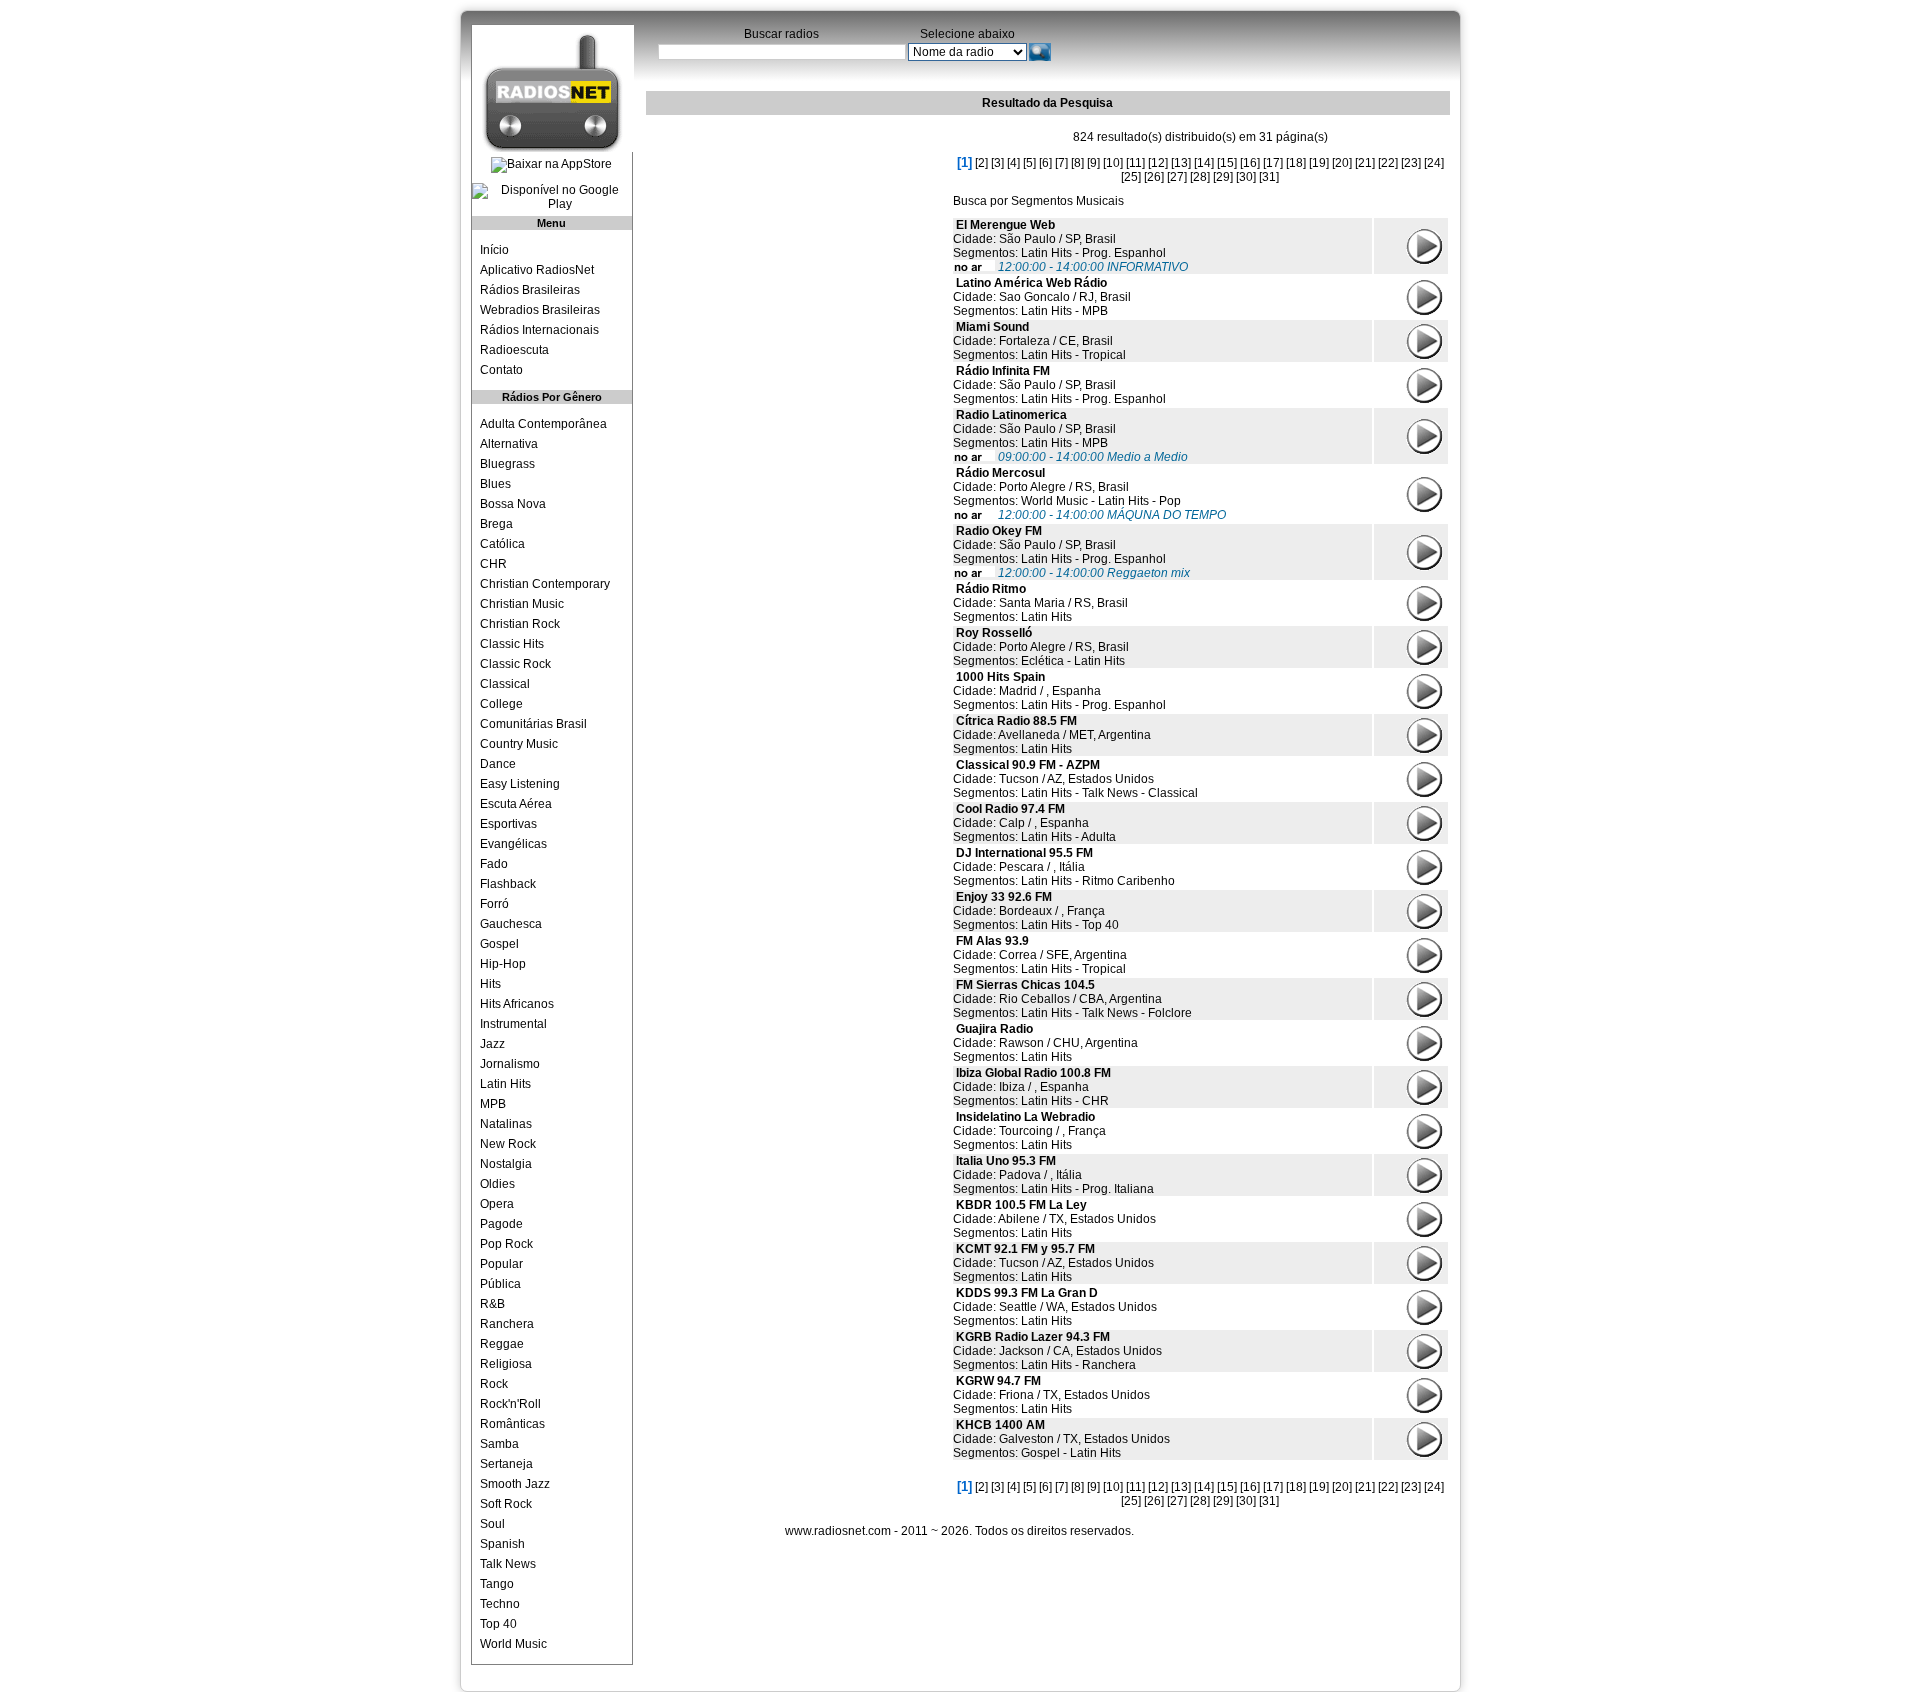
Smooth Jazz (515, 1484)
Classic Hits (512, 644)
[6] (1045, 163)
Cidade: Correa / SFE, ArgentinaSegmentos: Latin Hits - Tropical (1040, 955)
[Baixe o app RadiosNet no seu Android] (552, 197)
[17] (1273, 163)
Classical (505, 684)
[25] (1131, 177)
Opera (497, 1204)
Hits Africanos (517, 1004)
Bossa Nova (513, 504)
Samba (499, 1444)
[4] (1013, 163)
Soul (492, 1524)
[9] (1093, 163)
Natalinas (506, 1124)
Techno (500, 1604)
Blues (495, 484)
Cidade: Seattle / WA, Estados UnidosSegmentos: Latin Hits (1055, 1307)
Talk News (508, 1564)
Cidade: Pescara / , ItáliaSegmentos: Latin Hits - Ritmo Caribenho (1064, 867)
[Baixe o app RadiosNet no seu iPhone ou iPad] (551, 165)
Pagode (501, 1224)
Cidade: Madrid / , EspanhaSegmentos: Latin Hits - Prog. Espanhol (1059, 691)
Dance (498, 764)
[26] (1154, 177)
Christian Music (522, 604)
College (501, 704)
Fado (494, 864)
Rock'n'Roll (510, 1404)
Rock (494, 1384)
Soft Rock (506, 1504)
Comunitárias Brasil (533, 724)
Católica (502, 544)
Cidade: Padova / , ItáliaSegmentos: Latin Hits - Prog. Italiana (1053, 1175)
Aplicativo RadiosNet (537, 270)
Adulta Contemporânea (543, 424)
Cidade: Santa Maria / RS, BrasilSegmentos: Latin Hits (1040, 603)
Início (494, 250)
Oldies (497, 1184)
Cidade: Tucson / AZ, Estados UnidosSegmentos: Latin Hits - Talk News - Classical (1075, 779)
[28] (1200, 177)
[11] (1135, 163)
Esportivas (508, 824)
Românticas (512, 1424)
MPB (493, 1104)
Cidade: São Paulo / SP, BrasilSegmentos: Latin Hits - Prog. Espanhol (1059, 239)
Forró (494, 904)
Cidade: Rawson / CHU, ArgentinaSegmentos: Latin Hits (1045, 1043)
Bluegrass (507, 464)
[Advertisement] (796, 245)
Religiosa (506, 1364)
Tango (497, 1584)
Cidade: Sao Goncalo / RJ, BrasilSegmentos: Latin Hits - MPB (1042, 297)
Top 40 (498, 1624)
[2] (981, 163)
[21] (1365, 163)
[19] (1319, 163)
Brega (496, 524)
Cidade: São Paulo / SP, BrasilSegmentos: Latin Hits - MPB (1034, 429)
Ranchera (507, 1324)
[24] (1434, 163)
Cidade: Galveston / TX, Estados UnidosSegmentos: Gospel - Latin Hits (1061, 1439)
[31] (1269, 177)
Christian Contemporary (545, 584)
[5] (1029, 163)
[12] (1158, 163)
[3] (997, 163)
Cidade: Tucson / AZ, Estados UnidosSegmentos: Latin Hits (1053, 1263)
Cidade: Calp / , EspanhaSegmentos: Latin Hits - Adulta (1034, 823)
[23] (1411, 163)
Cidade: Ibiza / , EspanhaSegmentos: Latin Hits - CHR (1032, 1087)
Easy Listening (520, 784)
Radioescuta (514, 350)
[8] (1077, 163)
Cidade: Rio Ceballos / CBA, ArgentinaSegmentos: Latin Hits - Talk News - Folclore (1072, 999)
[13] (1181, 163)
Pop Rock (506, 1244)
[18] (1296, 163)
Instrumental (513, 1024)
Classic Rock (515, 664)
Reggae (502, 1344)
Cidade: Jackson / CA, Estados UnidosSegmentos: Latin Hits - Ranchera (1057, 1351)
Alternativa (509, 444)
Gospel (499, 944)
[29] (1223, 177)
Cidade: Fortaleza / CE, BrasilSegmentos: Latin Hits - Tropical (1039, 341)
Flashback (508, 884)
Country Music (519, 744)
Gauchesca (511, 924)
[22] (1388, 163)
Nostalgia (506, 1164)
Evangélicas (513, 844)
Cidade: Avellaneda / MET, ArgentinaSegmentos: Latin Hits (1052, 735)
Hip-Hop (503, 964)
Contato (501, 370)
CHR (493, 564)
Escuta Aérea (516, 804)
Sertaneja (506, 1464)
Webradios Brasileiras (540, 310)
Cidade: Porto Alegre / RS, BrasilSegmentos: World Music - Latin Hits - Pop (1067, 487)
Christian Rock (520, 624)
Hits (490, 984)
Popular (501, 1264)
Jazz (492, 1044)
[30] (1246, 177)
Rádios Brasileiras (530, 290)
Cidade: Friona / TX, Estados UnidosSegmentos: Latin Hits (1051, 1395)
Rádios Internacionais (539, 330)
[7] (1061, 163)
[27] (1177, 177)
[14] (1204, 163)
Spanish (502, 1544)
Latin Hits (505, 1084)
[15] (1227, 163)
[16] (1250, 163)
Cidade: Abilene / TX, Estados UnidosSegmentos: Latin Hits (1054, 1219)
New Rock (508, 1144)
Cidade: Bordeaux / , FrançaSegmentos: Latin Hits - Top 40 (1036, 911)
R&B (492, 1304)
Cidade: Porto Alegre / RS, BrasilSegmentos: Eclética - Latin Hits (1041, 647)
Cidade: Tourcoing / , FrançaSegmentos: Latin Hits (1029, 1131)
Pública (500, 1284)
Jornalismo (510, 1064)
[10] (1113, 163)
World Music (513, 1644)
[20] (1342, 163)
